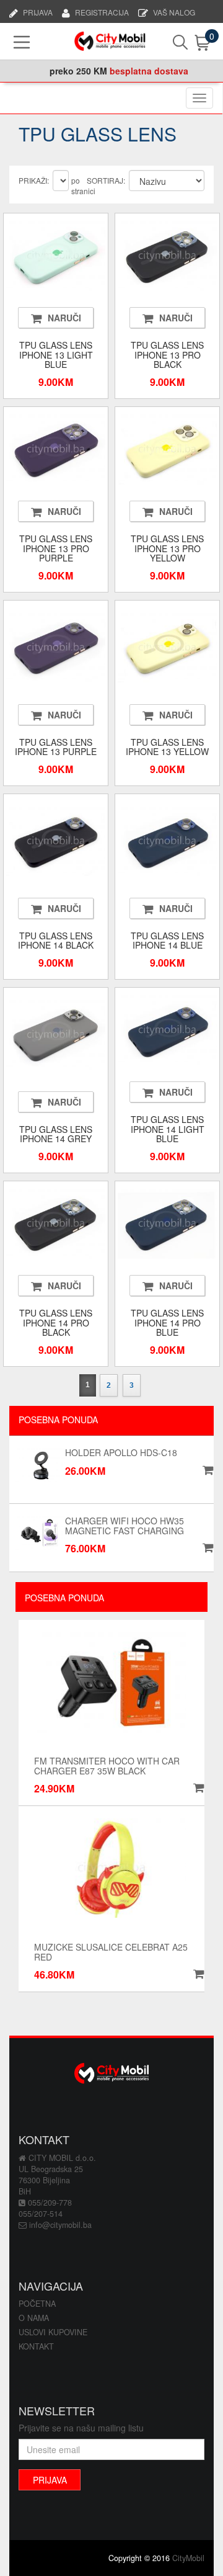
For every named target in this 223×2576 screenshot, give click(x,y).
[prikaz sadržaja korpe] (192, 43)
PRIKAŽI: (34, 180)
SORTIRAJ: (106, 180)
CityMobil (188, 2558)
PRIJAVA (38, 11)
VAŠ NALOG (174, 11)
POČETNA (37, 2304)
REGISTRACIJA (102, 11)
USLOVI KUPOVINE (53, 2332)
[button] (197, 1788)
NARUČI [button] (64, 318)
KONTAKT (36, 2346)
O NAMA (34, 2318)
